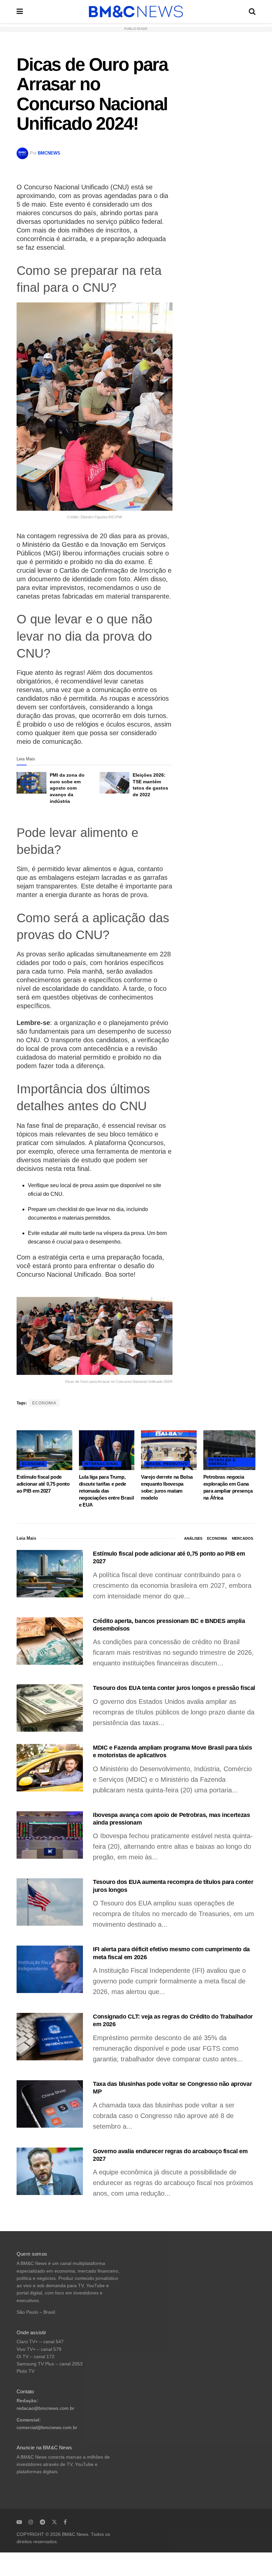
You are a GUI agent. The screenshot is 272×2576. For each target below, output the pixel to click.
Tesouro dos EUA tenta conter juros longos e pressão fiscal (174, 1688)
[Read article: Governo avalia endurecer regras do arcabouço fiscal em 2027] (50, 2171)
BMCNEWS (49, 153)
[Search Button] (252, 11)
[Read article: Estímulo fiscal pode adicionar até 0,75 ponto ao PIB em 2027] (44, 1450)
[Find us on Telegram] (42, 2522)
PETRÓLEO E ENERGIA (222, 1462)
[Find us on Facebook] (65, 2522)
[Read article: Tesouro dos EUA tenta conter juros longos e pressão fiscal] (50, 1708)
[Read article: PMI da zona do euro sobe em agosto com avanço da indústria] (32, 783)
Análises (193, 1538)
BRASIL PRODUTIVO (167, 1464)
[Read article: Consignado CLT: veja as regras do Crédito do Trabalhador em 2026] (50, 2037)
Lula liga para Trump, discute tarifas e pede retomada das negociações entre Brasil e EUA (106, 1491)
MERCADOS (242, 1538)
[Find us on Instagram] (31, 2522)
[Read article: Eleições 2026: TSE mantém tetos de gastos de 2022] (114, 783)
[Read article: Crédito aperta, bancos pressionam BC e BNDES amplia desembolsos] (50, 1641)
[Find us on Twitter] (54, 2522)
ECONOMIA (44, 1403)
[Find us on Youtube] (19, 2522)
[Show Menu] (20, 11)
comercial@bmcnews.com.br (47, 2428)
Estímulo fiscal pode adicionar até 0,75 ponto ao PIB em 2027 (43, 1484)
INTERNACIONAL (102, 1464)
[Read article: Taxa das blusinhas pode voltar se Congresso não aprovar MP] (50, 2104)
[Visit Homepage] (136, 12)
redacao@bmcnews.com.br (45, 2408)
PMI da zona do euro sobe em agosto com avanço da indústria (67, 788)
